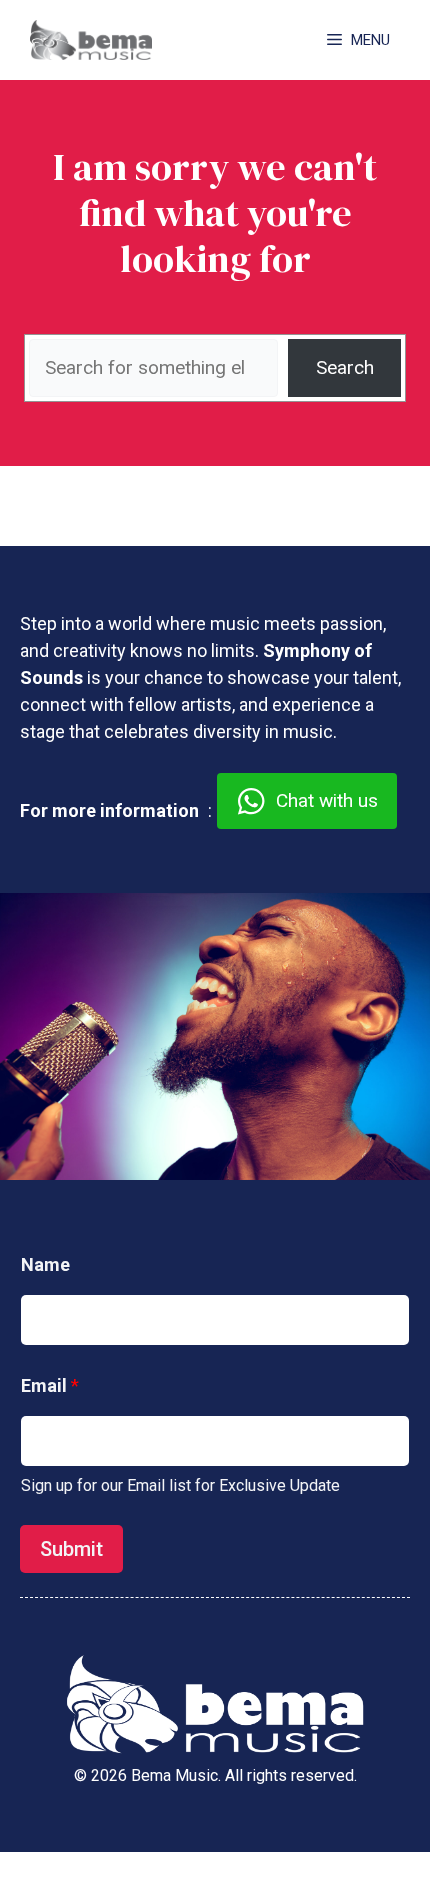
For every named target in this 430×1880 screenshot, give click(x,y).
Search (345, 367)
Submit (71, 1549)
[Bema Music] (91, 40)
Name (45, 1264)
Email (50, 1385)
